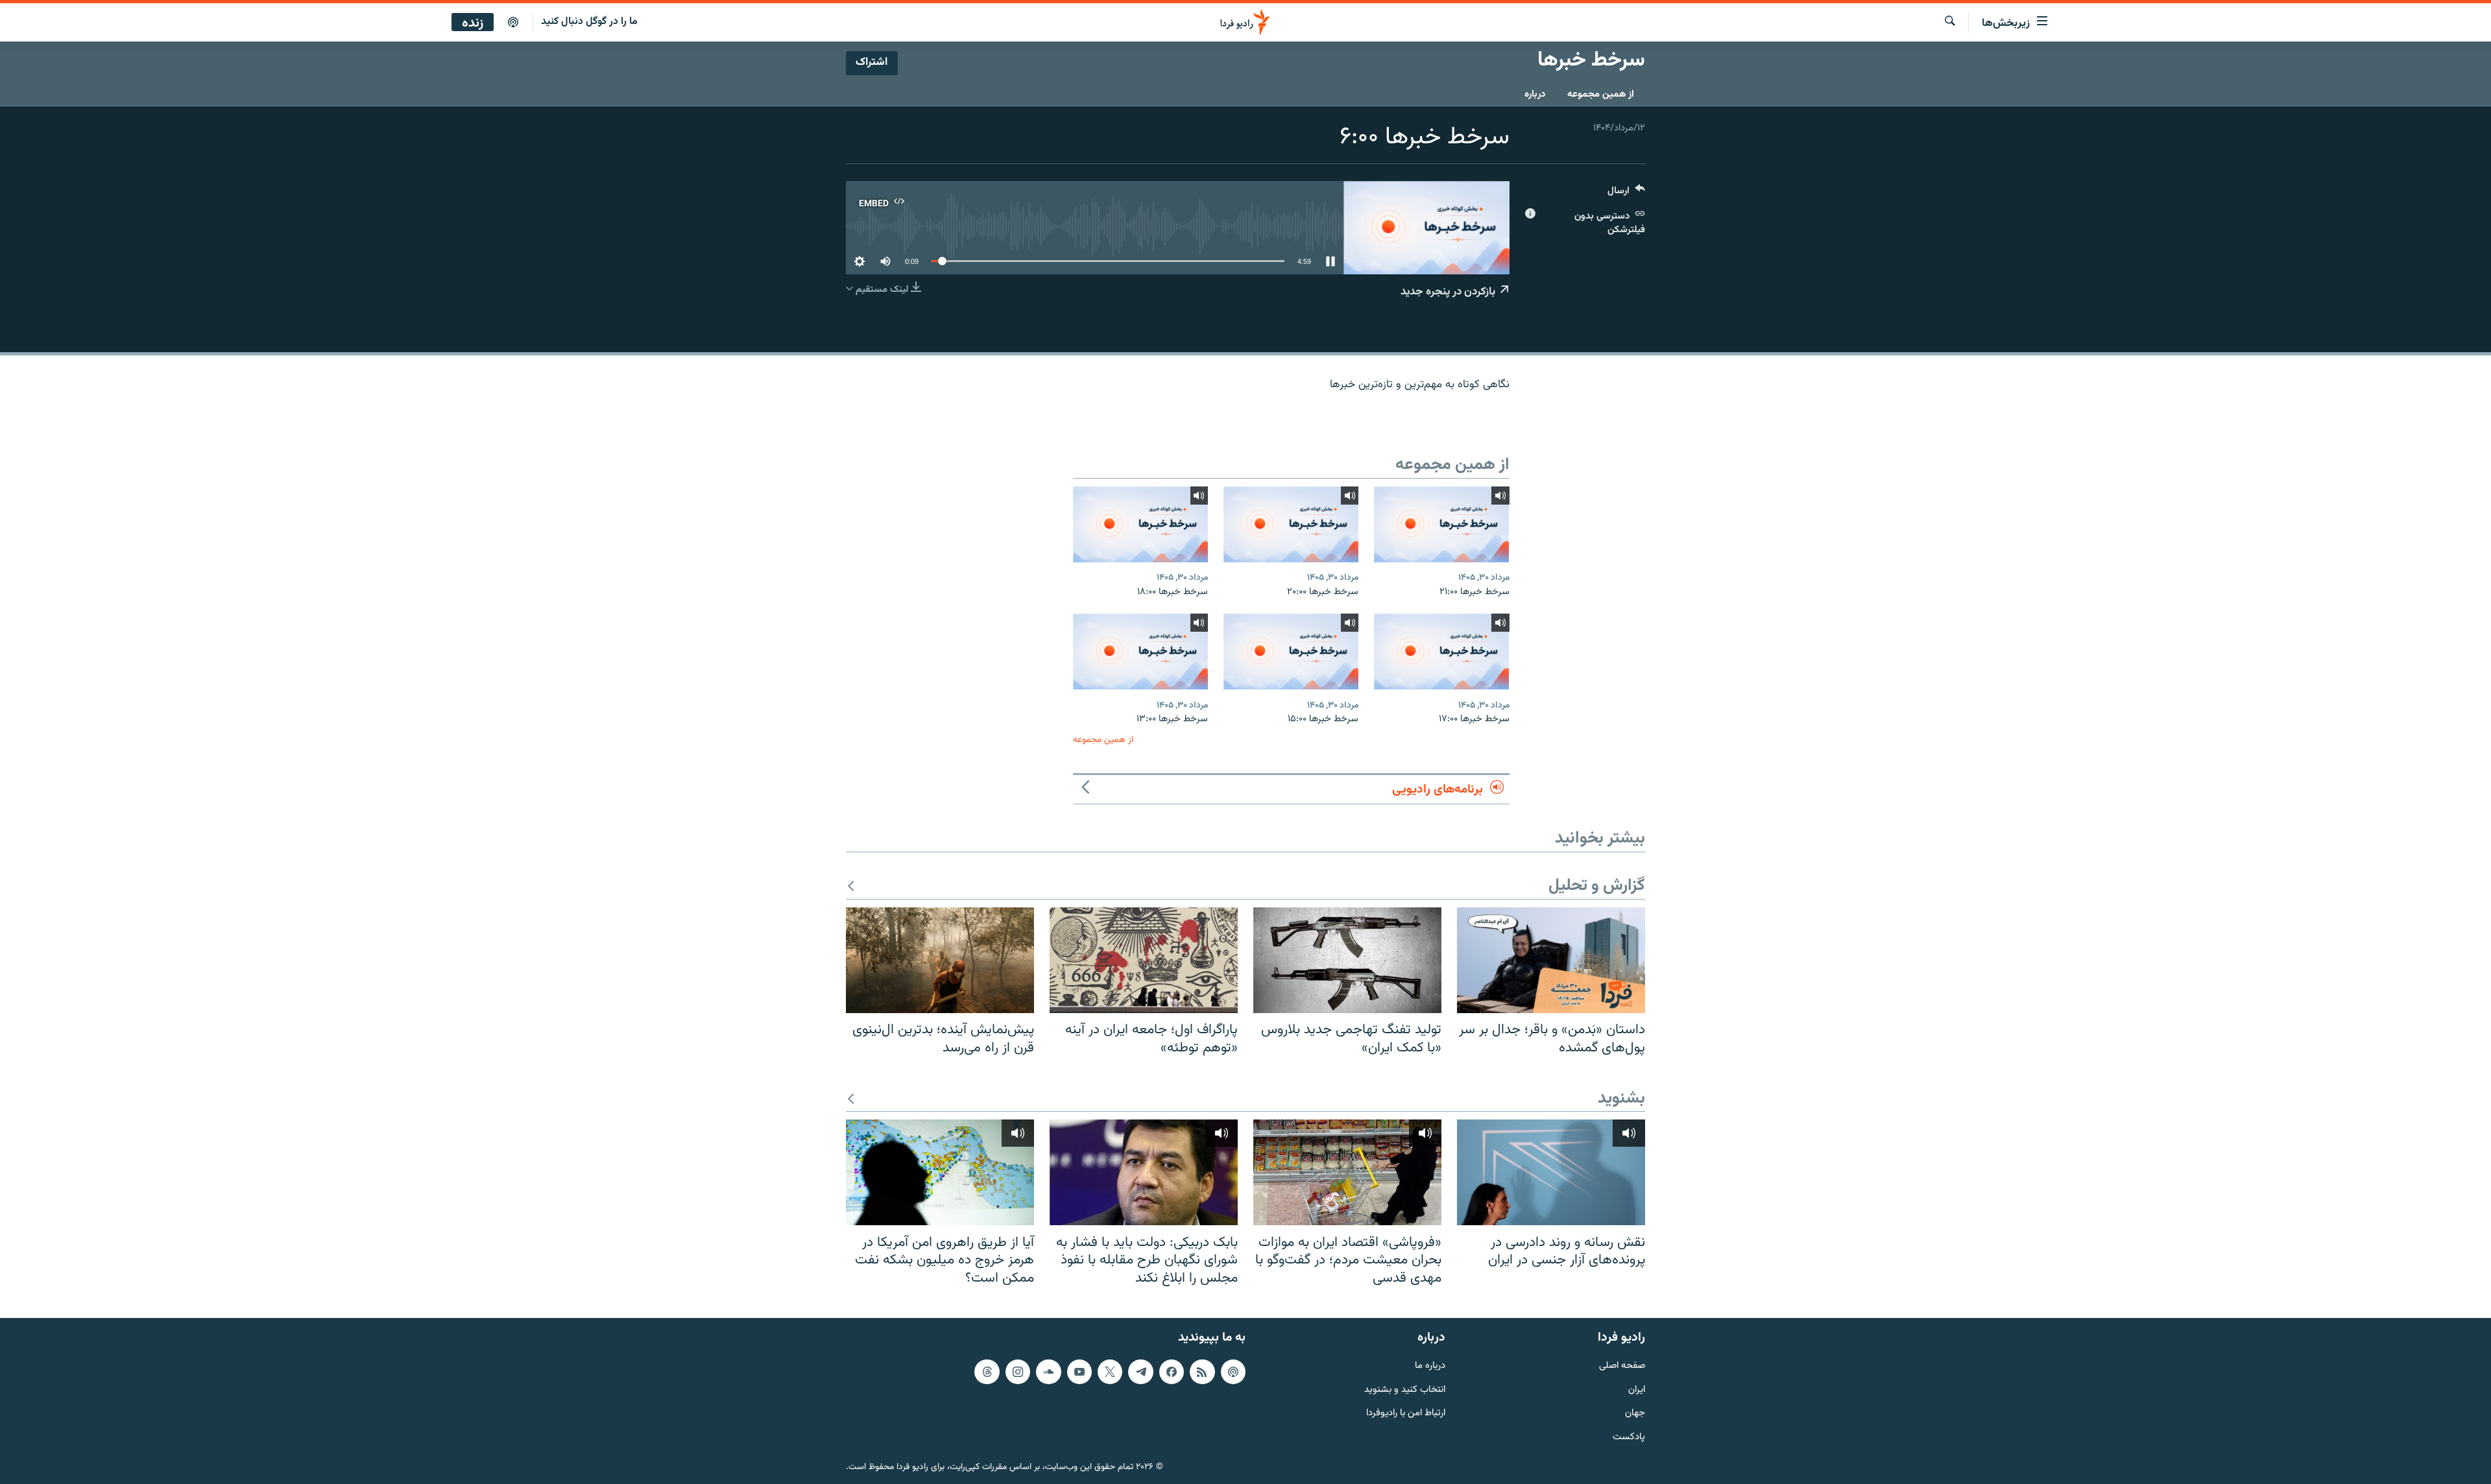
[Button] (1626, 194)
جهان (1635, 1414)
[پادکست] (513, 23)
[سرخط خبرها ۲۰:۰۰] (1291, 524)
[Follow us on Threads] (987, 1372)
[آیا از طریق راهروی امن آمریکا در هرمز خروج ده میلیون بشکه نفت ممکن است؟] (940, 1172)
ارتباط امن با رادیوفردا (1406, 1414)
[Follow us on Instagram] (1018, 1372)
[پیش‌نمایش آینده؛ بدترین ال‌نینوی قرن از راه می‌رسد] (940, 960)
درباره (1535, 94)
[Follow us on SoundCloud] (1048, 1372)
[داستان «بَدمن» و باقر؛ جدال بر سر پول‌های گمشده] (1551, 960)
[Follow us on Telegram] (1140, 1372)
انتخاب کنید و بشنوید (1405, 1390)
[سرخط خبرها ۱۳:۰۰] (1140, 652)
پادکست (1629, 1438)
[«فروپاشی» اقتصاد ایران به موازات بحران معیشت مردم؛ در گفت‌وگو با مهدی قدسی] (1347, 1172)
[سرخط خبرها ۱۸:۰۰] (1140, 524)
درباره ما (1430, 1366)
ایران (1637, 1390)
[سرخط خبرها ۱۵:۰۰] (1291, 652)
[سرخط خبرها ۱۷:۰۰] (1441, 652)
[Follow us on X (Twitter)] (1110, 1372)
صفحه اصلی (1622, 1366)
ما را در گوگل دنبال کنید (589, 22)
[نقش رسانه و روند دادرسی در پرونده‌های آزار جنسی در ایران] (1551, 1172)
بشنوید (1621, 1099)
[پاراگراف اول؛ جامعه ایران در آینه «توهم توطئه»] (1144, 960)
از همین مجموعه (1601, 94)
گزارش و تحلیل (1597, 886)
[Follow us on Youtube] (1079, 1372)
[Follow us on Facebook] (1172, 1372)
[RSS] (1202, 1372)
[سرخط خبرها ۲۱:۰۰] (1441, 524)
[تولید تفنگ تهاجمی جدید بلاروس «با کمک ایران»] (1347, 960)
